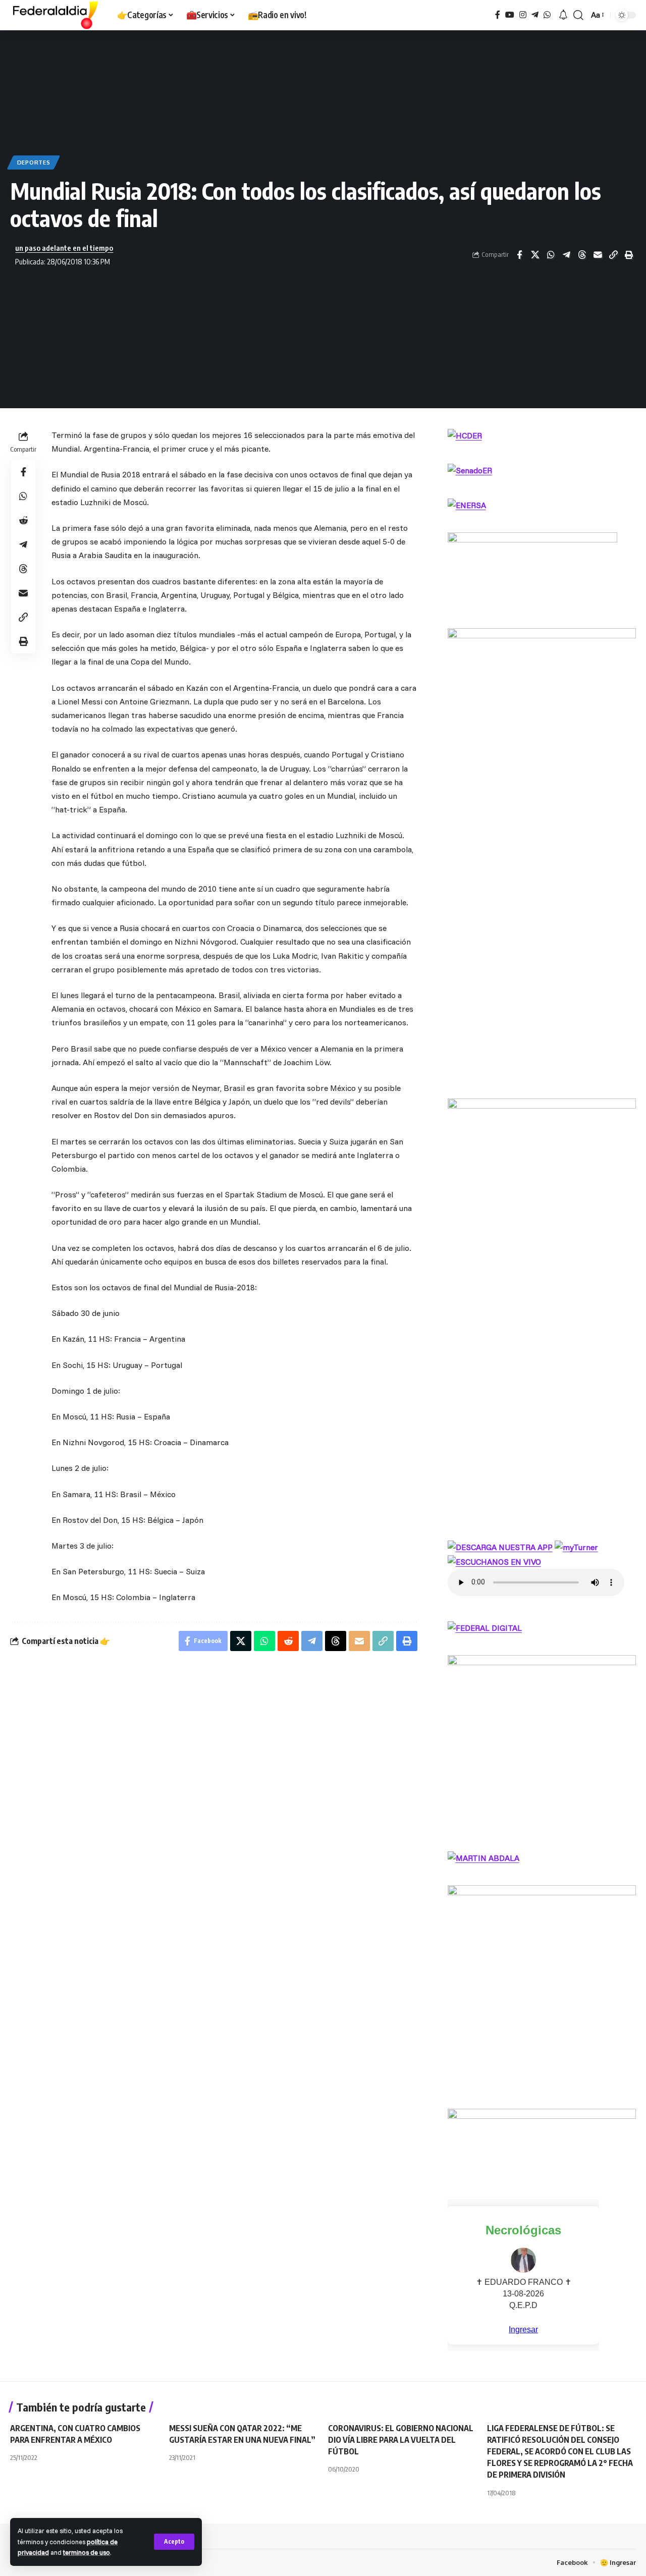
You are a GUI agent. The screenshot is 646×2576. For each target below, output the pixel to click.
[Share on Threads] (582, 255)
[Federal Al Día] (56, 15)
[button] (174, 2542)
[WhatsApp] (547, 15)
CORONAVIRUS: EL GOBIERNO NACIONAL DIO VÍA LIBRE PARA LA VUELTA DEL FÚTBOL (401, 2440)
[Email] (598, 255)
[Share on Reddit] (23, 521)
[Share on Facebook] (519, 255)
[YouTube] (510, 15)
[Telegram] (535, 15)
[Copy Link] (613, 255)
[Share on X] (535, 255)
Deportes (34, 162)
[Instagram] (523, 15)
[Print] (629, 255)
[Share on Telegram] (566, 255)
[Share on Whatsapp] (551, 255)
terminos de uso (87, 2552)
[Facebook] (498, 15)
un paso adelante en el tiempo (64, 248)
